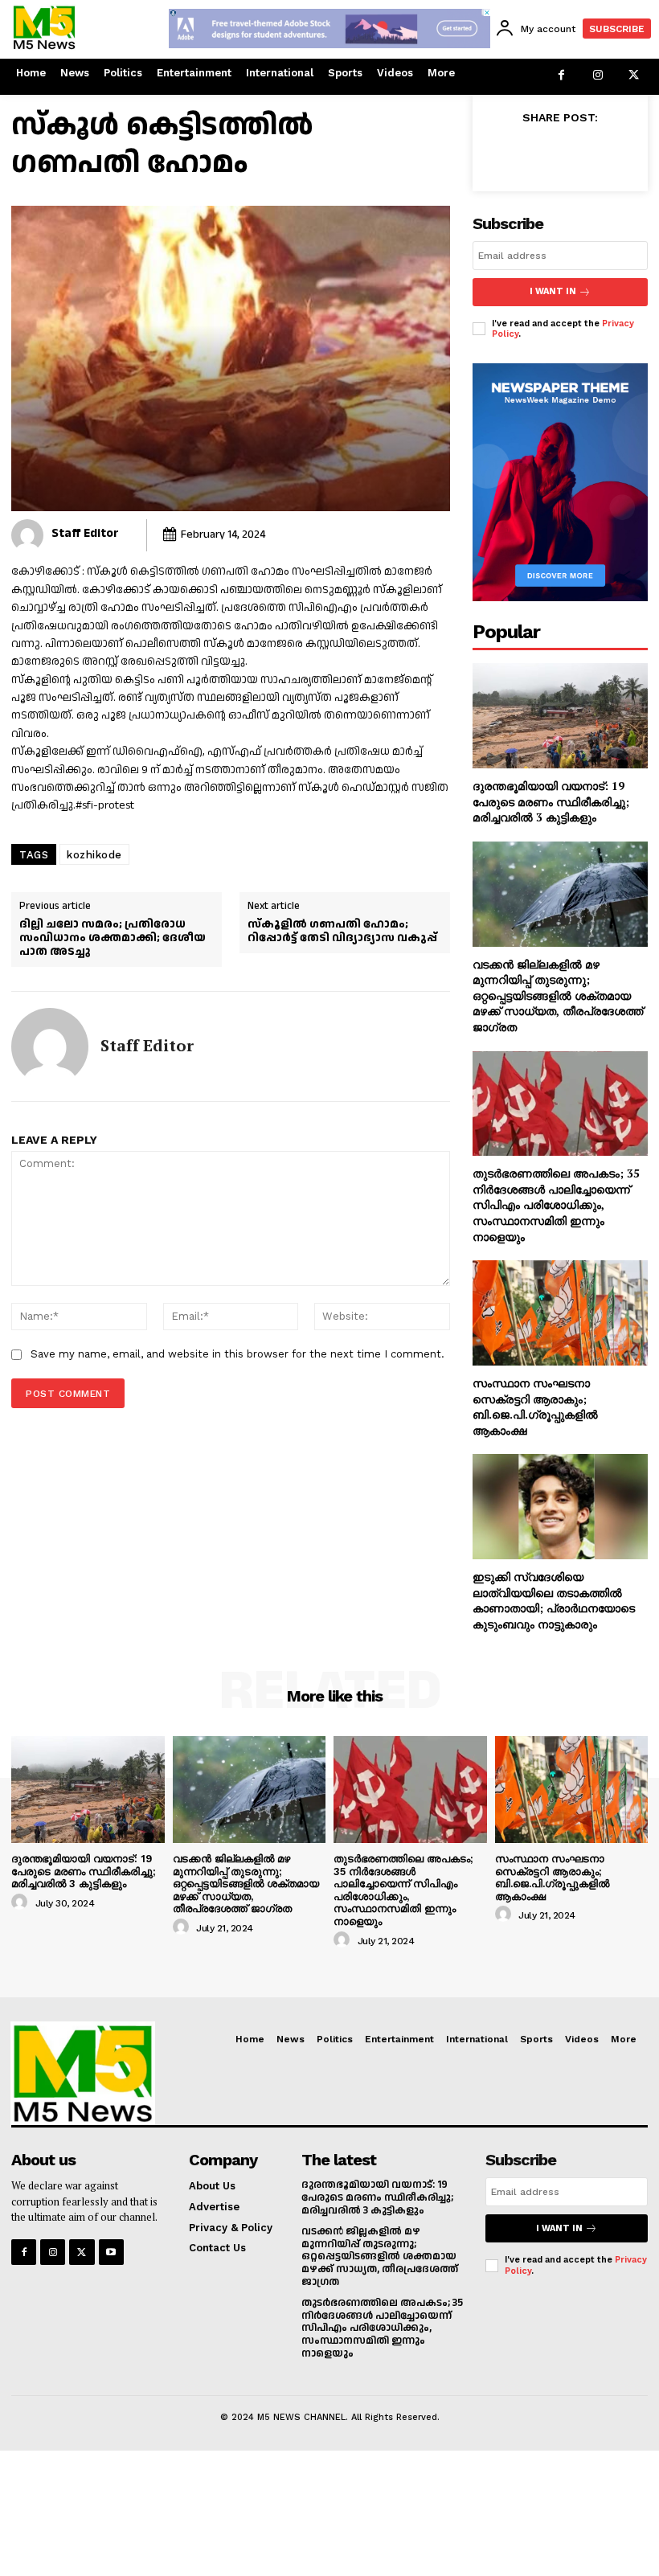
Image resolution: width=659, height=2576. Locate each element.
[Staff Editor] (27, 535)
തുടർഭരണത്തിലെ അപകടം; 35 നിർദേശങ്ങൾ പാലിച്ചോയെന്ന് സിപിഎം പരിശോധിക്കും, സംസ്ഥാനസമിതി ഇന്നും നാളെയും (556, 1204)
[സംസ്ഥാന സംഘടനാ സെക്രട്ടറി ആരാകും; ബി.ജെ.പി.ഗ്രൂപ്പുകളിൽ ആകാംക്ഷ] (560, 1313)
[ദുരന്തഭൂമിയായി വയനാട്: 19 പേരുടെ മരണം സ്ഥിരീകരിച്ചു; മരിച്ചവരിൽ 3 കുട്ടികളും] (560, 716)
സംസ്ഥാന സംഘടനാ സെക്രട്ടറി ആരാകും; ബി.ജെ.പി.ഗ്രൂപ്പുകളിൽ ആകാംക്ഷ (535, 1407)
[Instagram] (598, 77)
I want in (553, 291)
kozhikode (94, 855)
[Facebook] (561, 77)
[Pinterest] (579, 154)
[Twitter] (634, 77)
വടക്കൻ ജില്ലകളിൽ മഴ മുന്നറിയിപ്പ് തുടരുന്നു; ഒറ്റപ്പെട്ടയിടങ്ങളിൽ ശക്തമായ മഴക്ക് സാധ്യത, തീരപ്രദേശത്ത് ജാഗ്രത (558, 995)
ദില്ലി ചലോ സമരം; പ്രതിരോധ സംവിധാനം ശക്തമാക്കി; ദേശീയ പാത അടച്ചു (113, 938)
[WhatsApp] (616, 154)
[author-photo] (22, 1902)
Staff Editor (85, 533)
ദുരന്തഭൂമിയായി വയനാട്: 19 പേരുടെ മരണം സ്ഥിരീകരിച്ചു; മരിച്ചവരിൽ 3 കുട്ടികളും (551, 801)
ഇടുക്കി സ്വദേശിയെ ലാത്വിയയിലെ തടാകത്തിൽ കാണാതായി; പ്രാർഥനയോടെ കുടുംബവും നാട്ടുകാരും (554, 1600)
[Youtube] (111, 2252)
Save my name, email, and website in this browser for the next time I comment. (237, 1354)
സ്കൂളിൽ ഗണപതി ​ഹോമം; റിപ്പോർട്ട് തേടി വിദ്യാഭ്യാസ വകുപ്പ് (342, 932)
